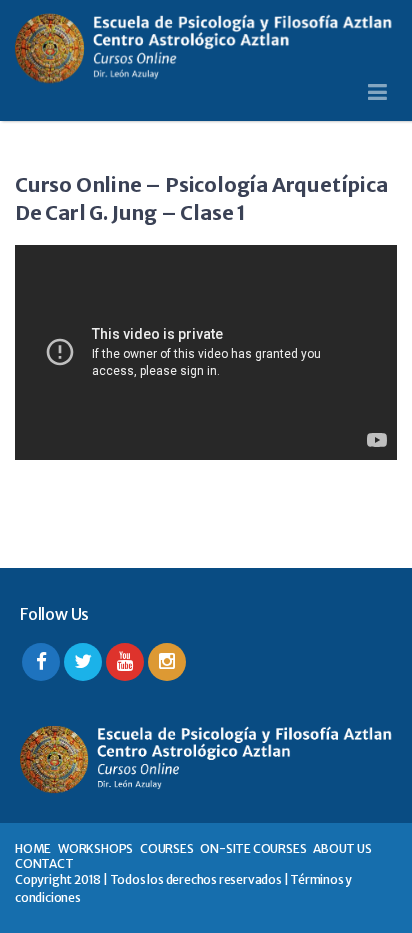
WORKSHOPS (95, 848)
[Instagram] (167, 662)
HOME (33, 848)
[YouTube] (125, 662)
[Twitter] (83, 662)
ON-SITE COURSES (253, 848)
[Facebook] (41, 662)
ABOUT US (342, 848)
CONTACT (44, 863)
